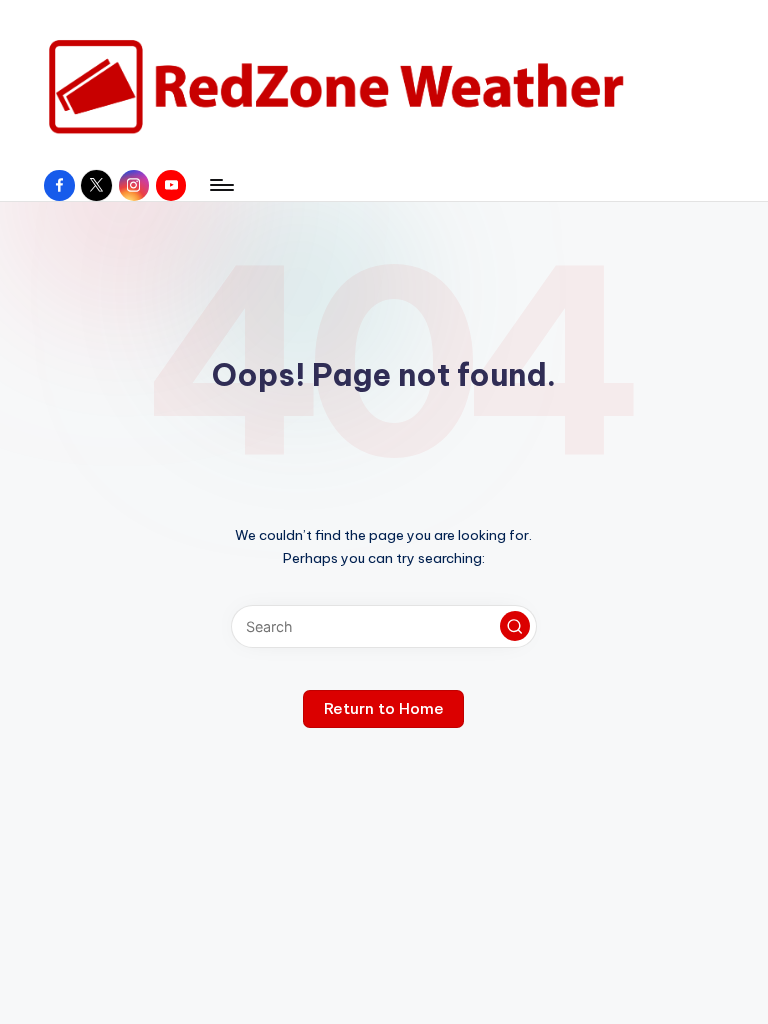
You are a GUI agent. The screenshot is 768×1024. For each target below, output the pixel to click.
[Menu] (220, 185)
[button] (515, 626)
